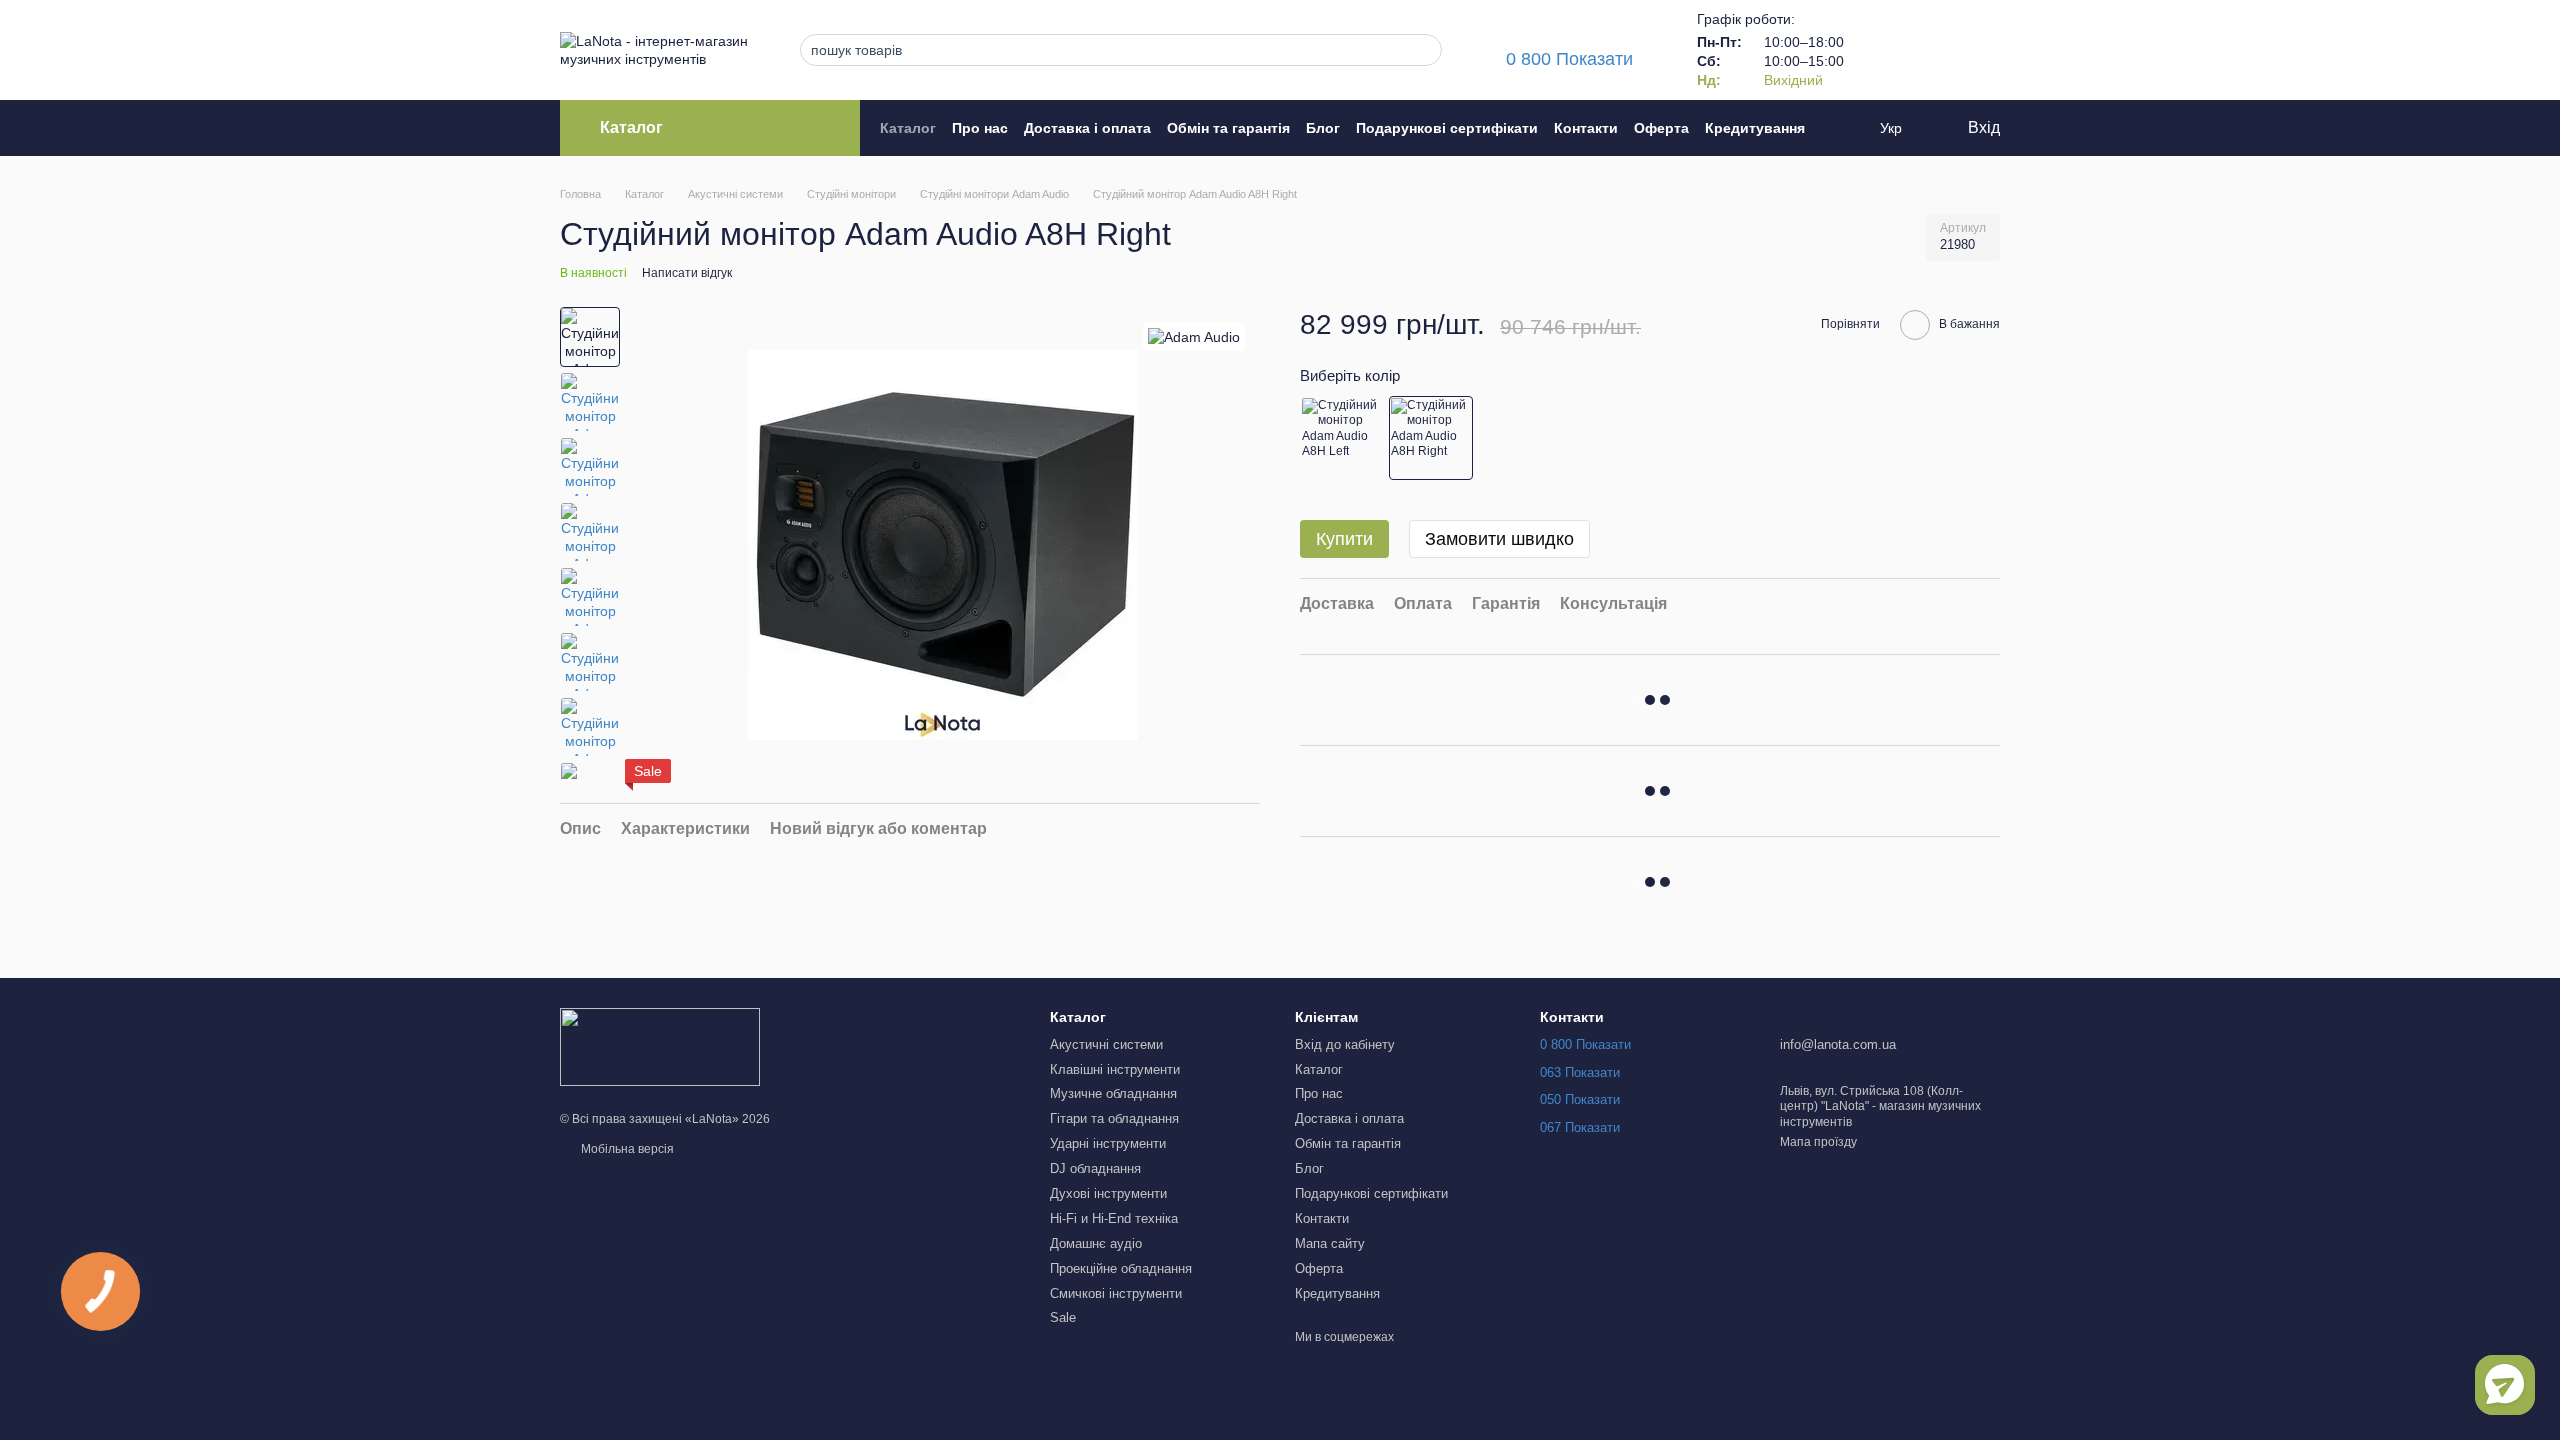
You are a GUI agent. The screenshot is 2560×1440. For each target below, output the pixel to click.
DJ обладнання (1095, 1168)
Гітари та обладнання (1114, 1118)
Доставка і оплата (1087, 128)
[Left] (1342, 438)
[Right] (1431, 438)
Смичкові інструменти (1116, 1293)
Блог (1323, 128)
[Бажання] (1932, 50)
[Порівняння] (1880, 50)
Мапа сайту (1330, 1243)
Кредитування (1755, 128)
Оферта (1661, 128)
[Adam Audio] (1194, 336)
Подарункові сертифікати (1447, 128)
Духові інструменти (1108, 1193)
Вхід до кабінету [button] (1345, 1044)
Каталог (908, 128)
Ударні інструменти (1108, 1143)
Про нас (980, 128)
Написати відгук (687, 273)
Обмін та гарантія (1228, 128)
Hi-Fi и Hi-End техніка (1114, 1218)
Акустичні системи (1106, 1044)
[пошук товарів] (1421, 50)
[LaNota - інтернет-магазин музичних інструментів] (660, 1047)
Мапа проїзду (1818, 1142)
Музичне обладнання (1113, 1093)
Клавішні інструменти (1115, 1069)
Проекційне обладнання (1121, 1268)
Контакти (1586, 128)
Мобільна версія (626, 1149)
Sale (1063, 1317)
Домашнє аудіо (1096, 1243)
